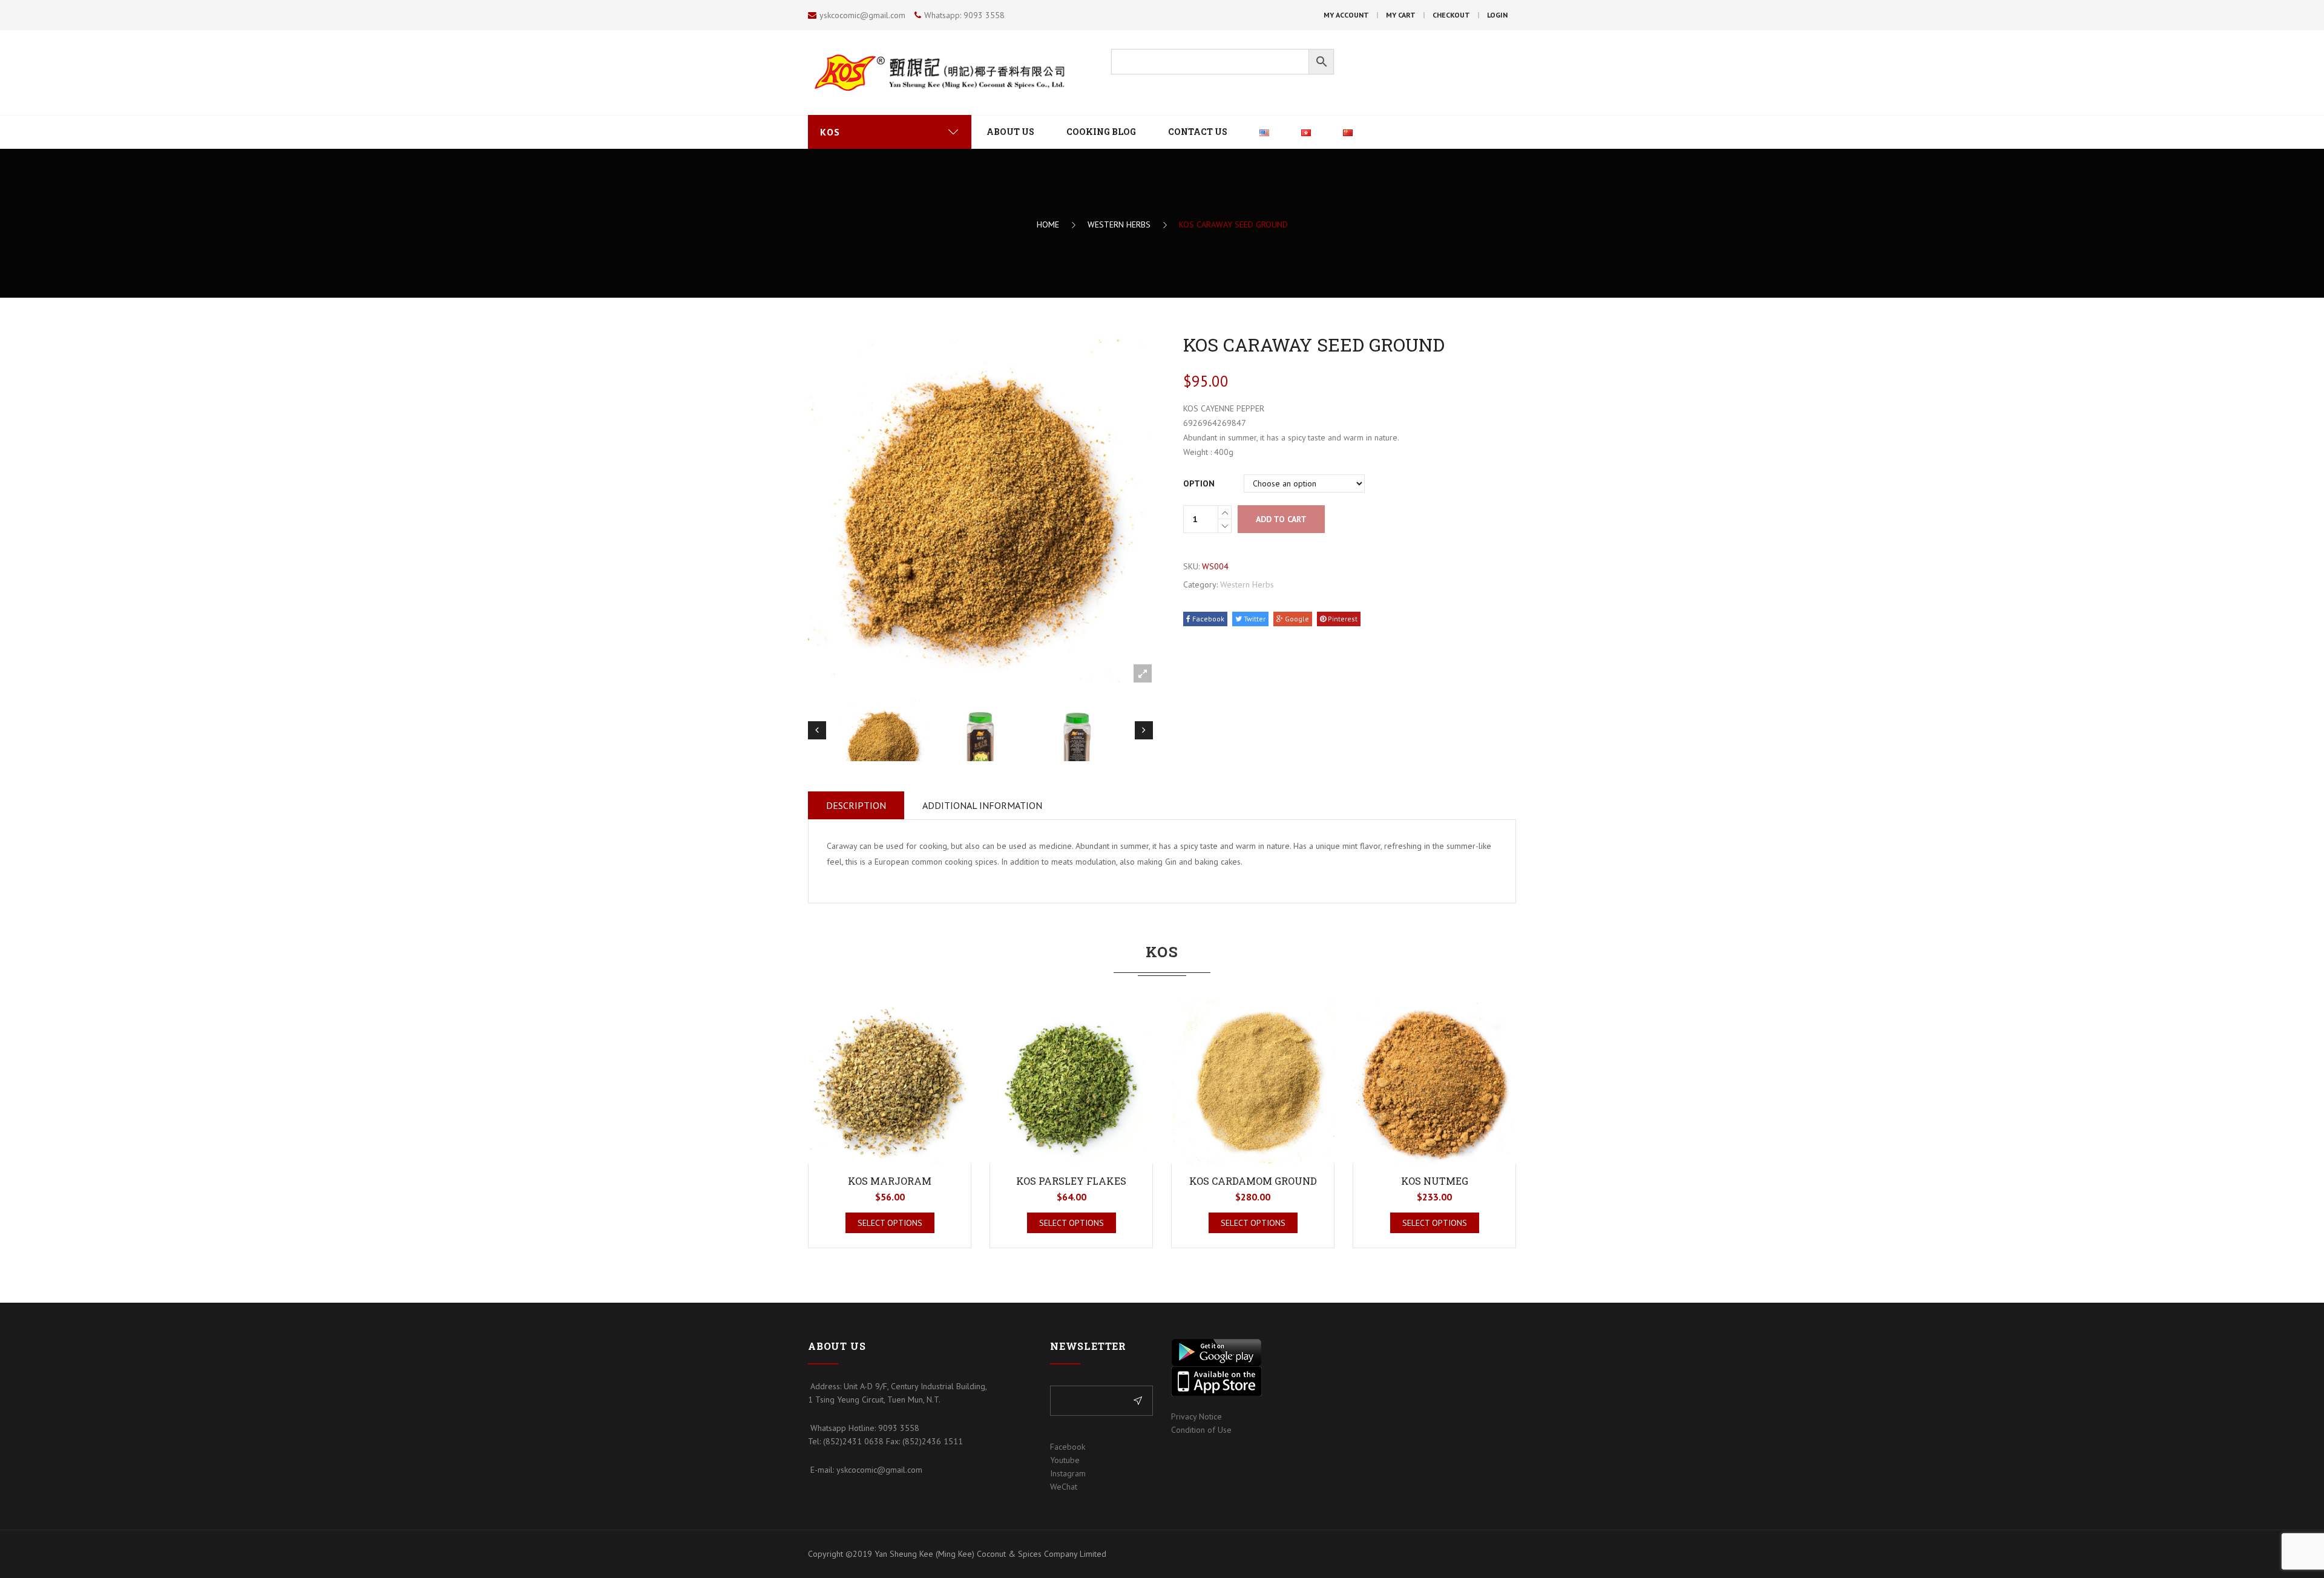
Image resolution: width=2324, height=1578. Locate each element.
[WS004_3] (1077, 746)
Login (1497, 15)
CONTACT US (1198, 132)
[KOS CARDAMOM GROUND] (1253, 1082)
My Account (1346, 15)
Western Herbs (1119, 224)
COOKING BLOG (1101, 132)
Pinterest (1342, 619)
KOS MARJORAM (890, 1181)
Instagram (1068, 1473)
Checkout (1451, 15)
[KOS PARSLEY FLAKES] (1071, 1082)
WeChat (1064, 1487)
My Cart (1401, 15)
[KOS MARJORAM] (890, 1082)
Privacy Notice (1196, 1416)
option (1199, 483)
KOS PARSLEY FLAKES (1071, 1181)
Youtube (1065, 1460)
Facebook (1207, 619)
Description (856, 805)
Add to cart (1281, 519)
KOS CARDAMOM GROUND (1253, 1181)
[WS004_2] (980, 746)
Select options (890, 1223)
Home (1048, 224)
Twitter (1254, 619)
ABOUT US (1010, 132)
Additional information (982, 805)
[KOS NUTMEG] (1434, 1082)
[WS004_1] (884, 746)
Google (1296, 619)
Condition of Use (1201, 1430)
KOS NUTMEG (1435, 1181)
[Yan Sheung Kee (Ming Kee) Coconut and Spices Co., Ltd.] (950, 72)
